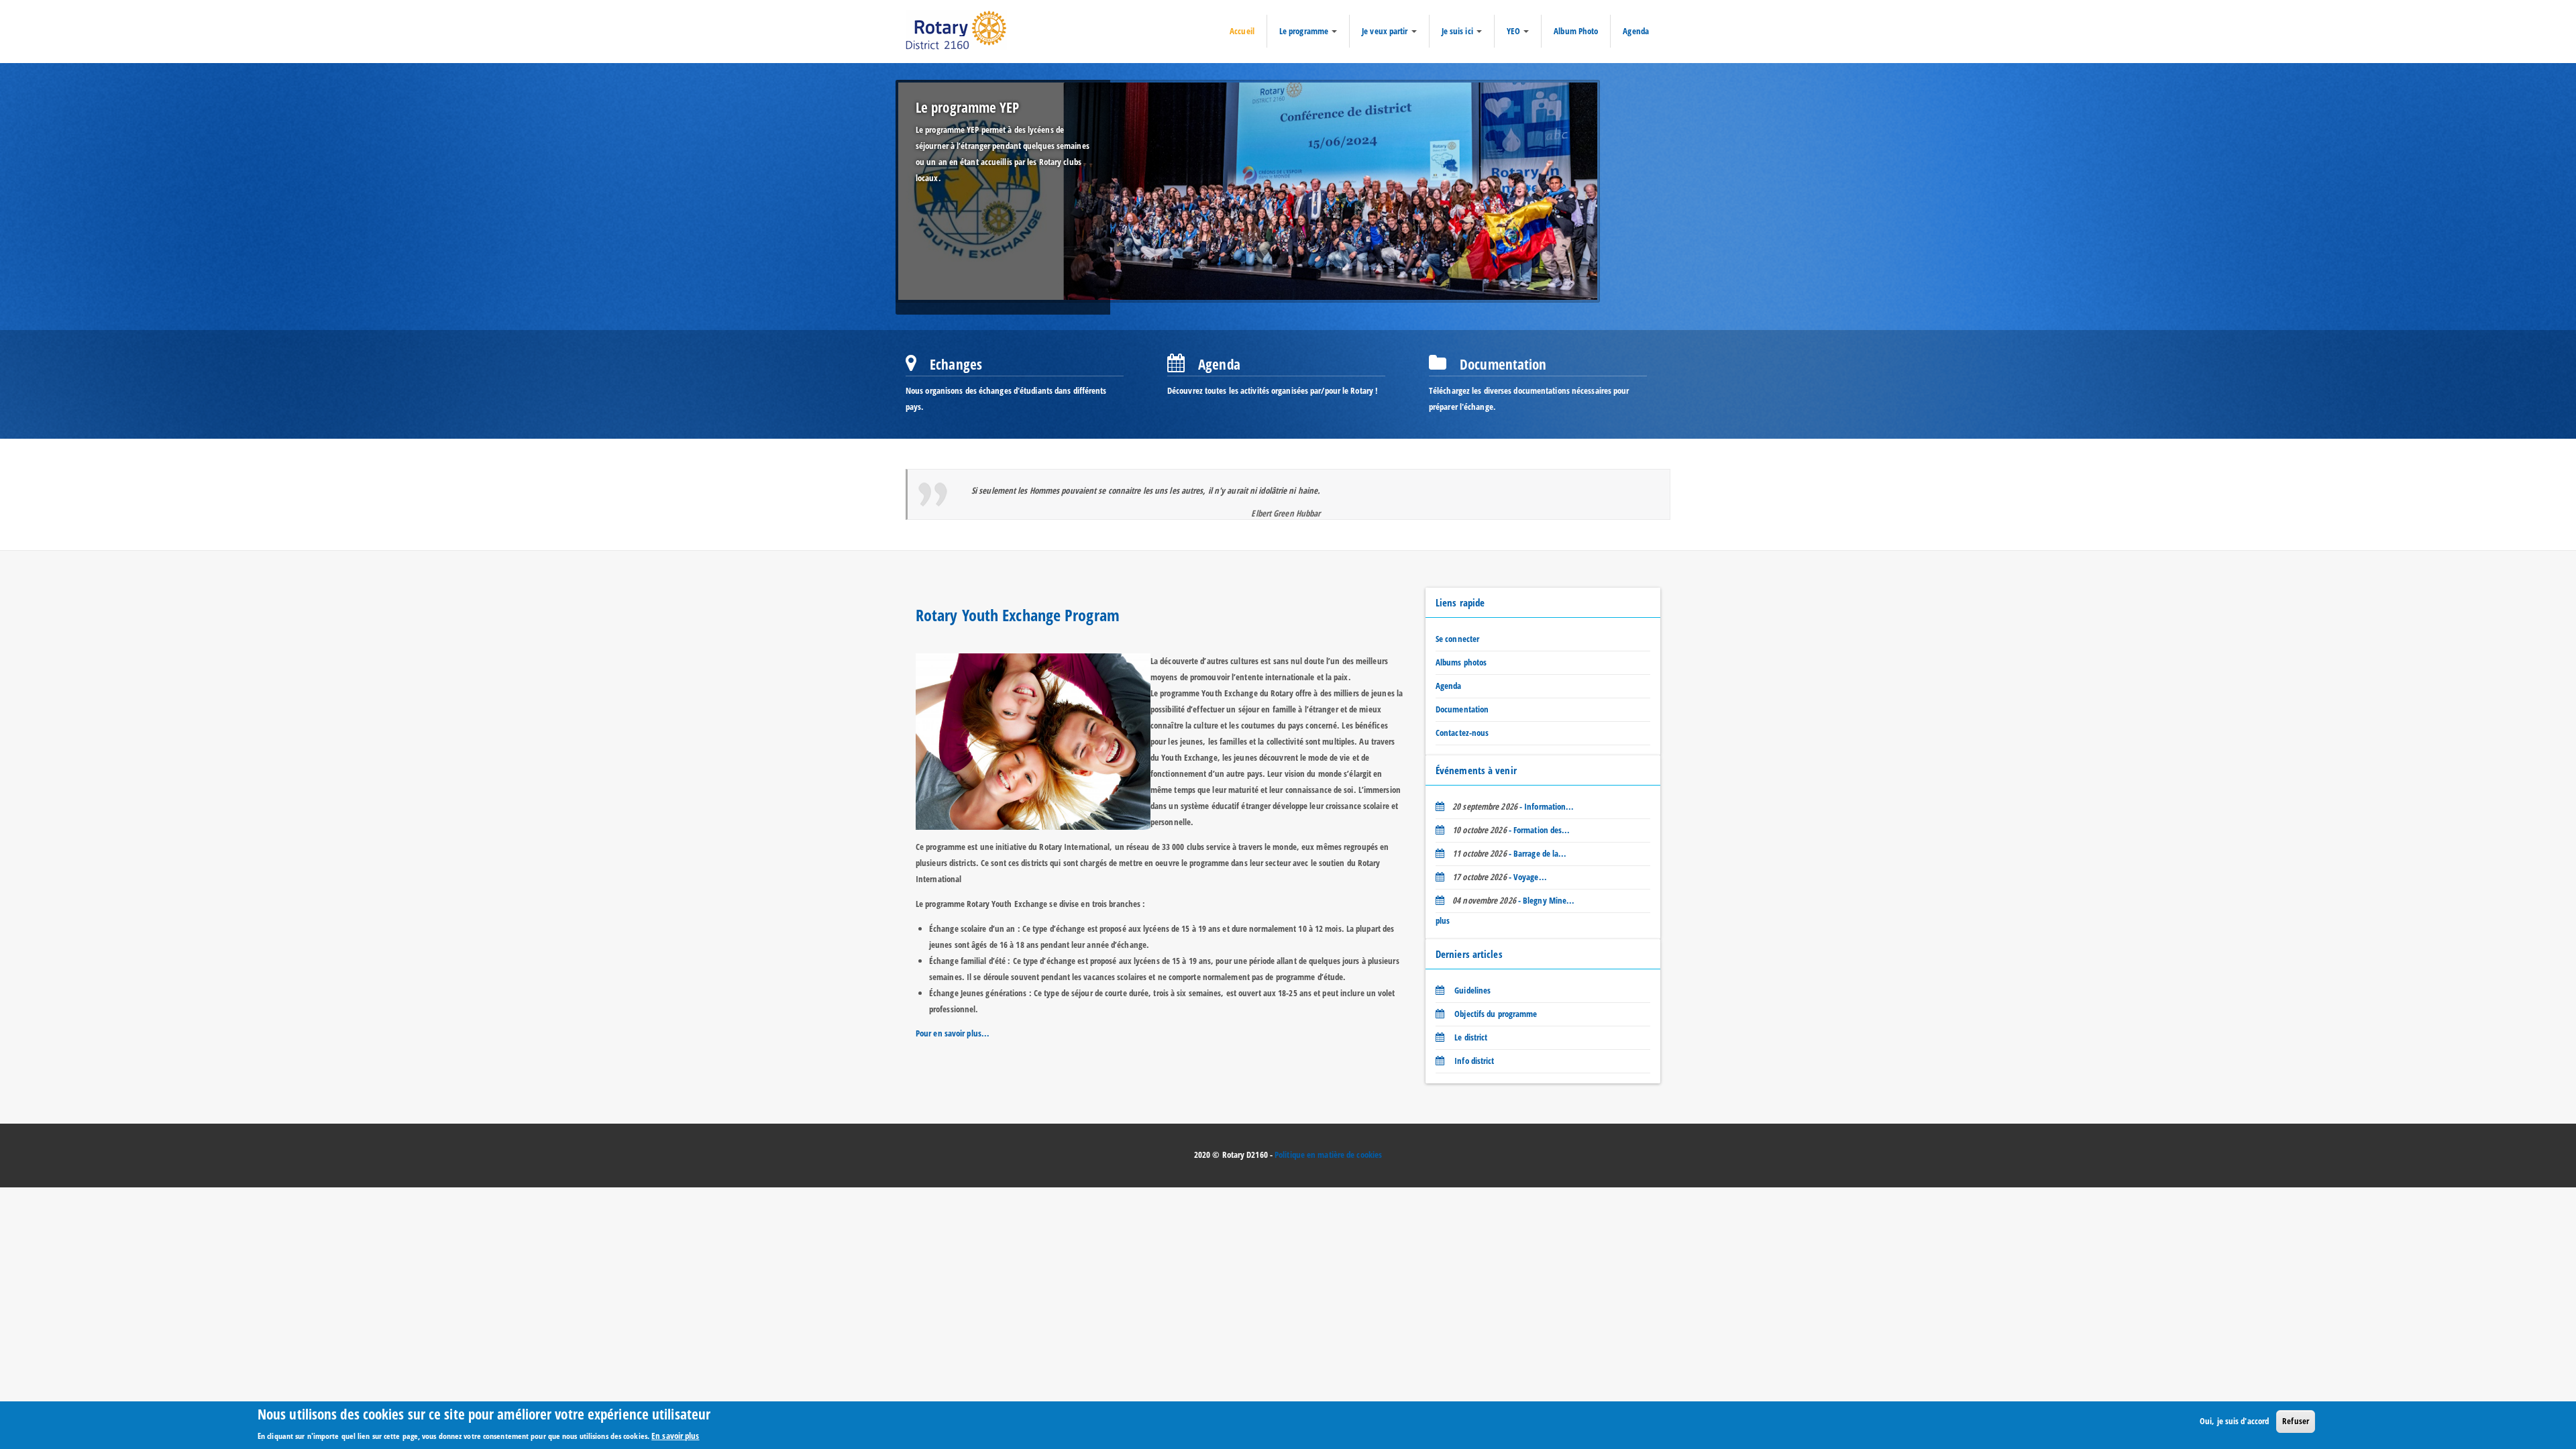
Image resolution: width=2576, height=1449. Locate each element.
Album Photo (1576, 31)
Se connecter (1457, 639)
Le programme (1305, 31)
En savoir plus (675, 1435)
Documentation (1462, 709)
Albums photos (1461, 662)
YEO (1514, 31)
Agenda (1636, 31)
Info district (1473, 1061)
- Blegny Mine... (1513, 900)
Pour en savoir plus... (953, 1033)
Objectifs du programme (1495, 1014)
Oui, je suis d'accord (2234, 1421)
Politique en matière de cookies (1328, 1155)
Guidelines (1471, 990)
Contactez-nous (1462, 733)
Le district (1470, 1037)
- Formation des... (1511, 830)
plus (1443, 920)
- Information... (1513, 806)
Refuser (2296, 1421)
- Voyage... (1500, 877)
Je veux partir (1386, 31)
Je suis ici (1458, 31)
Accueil (1242, 31)
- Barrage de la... (1509, 853)
